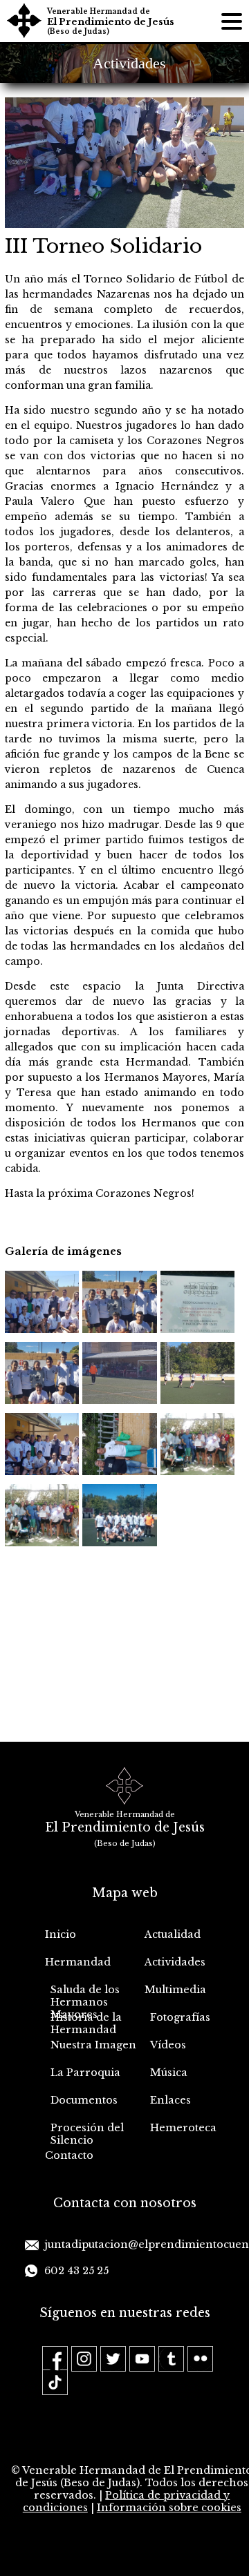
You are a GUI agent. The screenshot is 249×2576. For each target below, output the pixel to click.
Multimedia (175, 1990)
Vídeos (168, 2045)
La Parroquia (85, 2073)
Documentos (84, 2100)
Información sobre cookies (169, 2508)
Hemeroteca (183, 2128)
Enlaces (170, 2100)
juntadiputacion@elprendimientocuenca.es (134, 2245)
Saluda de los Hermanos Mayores (85, 1997)
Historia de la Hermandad (86, 2024)
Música (169, 2073)
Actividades (175, 1962)
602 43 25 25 (76, 2271)
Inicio (61, 1934)
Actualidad (173, 1934)
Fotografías (180, 2017)
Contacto (69, 2155)
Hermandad (78, 1962)
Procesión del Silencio (87, 2134)
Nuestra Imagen (93, 2045)
